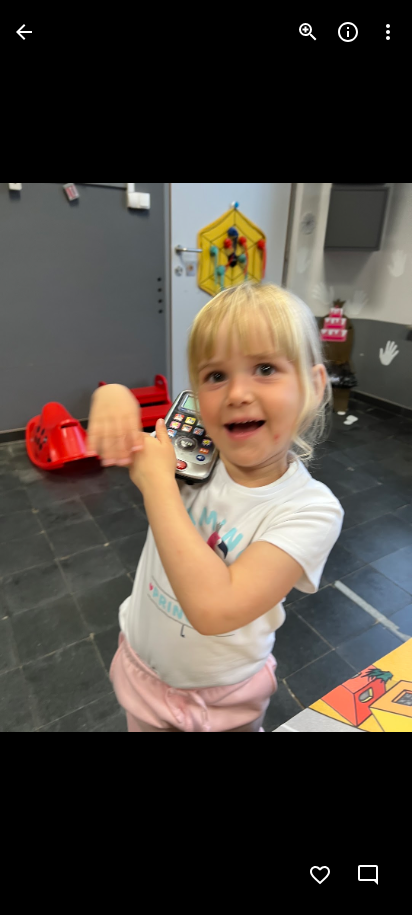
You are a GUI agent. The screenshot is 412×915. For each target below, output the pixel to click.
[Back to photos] (24, 32)
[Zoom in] (308, 32)
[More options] (388, 32)
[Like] (320, 875)
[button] (56, 458)
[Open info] (348, 32)
